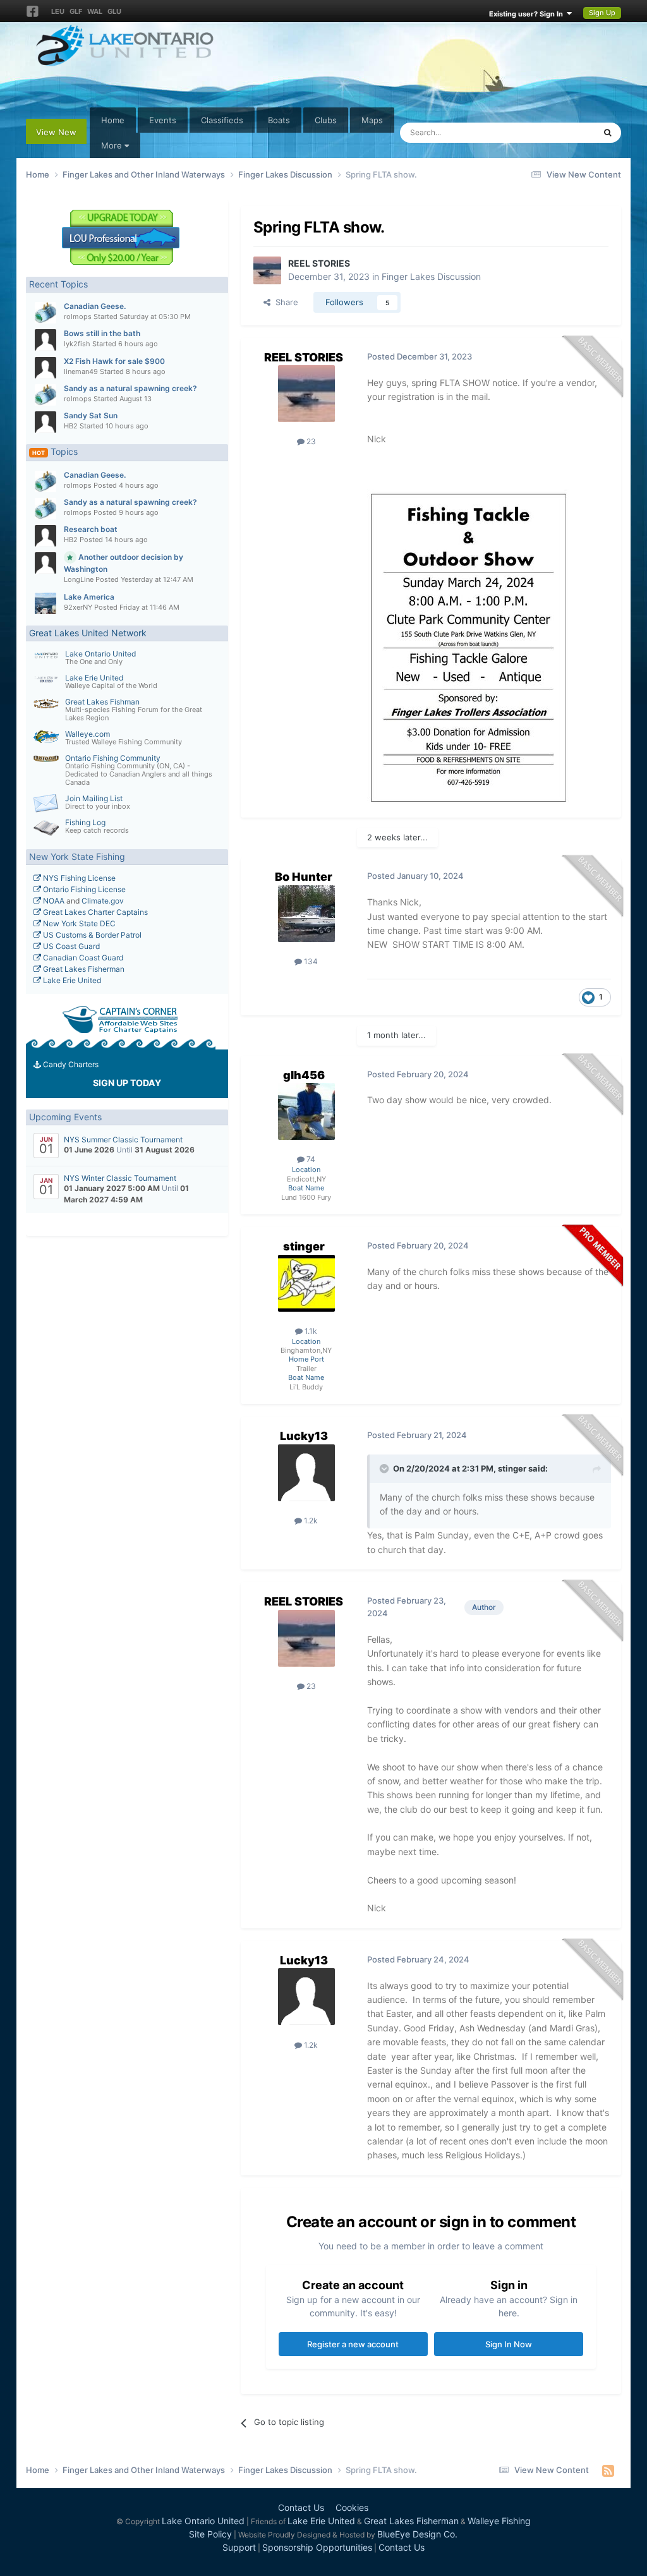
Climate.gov (103, 901)
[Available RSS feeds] (608, 2470)
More (112, 145)
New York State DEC (78, 923)
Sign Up (602, 13)
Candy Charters (70, 1064)
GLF (76, 11)
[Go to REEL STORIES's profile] (267, 270)
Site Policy (210, 2534)
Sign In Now (509, 2344)
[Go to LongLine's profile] (45, 563)
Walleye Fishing (499, 2521)
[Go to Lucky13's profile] (306, 1473)
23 (310, 441)
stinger (304, 1246)
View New (56, 132)
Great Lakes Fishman (102, 702)
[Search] (608, 133)
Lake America (89, 597)
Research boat (91, 529)
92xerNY (78, 607)
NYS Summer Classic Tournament (123, 1140)
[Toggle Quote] (385, 1468)
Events (163, 120)
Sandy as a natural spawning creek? (130, 388)
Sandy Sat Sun (91, 415)
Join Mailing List (94, 798)
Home (113, 120)
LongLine (79, 579)
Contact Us (301, 2507)
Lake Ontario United (100, 654)
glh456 (304, 1075)
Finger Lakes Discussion (431, 276)
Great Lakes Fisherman (83, 969)
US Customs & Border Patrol (91, 935)
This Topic (559, 132)
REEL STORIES (319, 263)
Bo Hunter (304, 877)
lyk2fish (77, 344)
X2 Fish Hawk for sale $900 (114, 361)
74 (310, 1159)
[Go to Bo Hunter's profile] (306, 914)
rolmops (78, 317)
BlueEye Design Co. (417, 2534)
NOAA (53, 901)
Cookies (352, 2507)
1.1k (310, 1331)
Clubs (326, 120)
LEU (58, 11)
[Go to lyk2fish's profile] (45, 340)
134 (310, 961)
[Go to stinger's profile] (306, 1283)
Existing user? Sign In (528, 14)
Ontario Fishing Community (113, 758)
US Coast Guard (70, 946)
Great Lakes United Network (88, 633)
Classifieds (222, 120)
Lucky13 (304, 1436)
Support (239, 2547)
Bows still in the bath (102, 333)
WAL (95, 11)
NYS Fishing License (78, 878)
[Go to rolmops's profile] (45, 313)
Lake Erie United (94, 678)
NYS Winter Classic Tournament (120, 1178)
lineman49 (81, 372)
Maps (372, 120)
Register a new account (353, 2344)
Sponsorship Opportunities (317, 2547)
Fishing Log (85, 822)
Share (284, 302)
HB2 (71, 426)
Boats (279, 120)
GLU (114, 11)
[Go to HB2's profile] (45, 422)
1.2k (310, 1521)
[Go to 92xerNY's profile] (45, 603)
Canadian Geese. (95, 306)
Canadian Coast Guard (82, 958)
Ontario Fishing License (83, 889)
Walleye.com (88, 734)
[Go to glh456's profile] (306, 1111)
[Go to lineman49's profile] (45, 368)
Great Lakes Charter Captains (94, 912)
